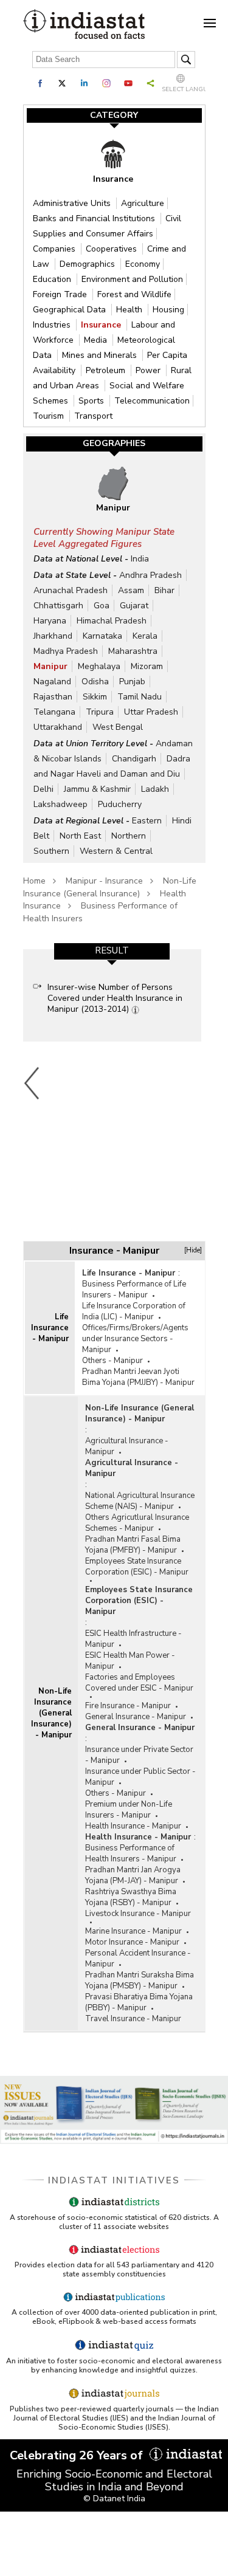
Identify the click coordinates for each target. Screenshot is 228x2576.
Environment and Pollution (132, 279)
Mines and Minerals (101, 355)
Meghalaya (99, 666)
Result (112, 950)
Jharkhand (53, 636)
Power (149, 370)
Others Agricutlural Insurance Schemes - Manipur (137, 1523)
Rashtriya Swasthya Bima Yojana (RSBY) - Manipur (131, 1897)
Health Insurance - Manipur (133, 1826)
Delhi (43, 789)
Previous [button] (32, 1083)
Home (34, 881)
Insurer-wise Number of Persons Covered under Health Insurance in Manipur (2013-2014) (115, 998)
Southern (51, 851)
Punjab (132, 682)
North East (80, 836)
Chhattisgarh (58, 606)
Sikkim (95, 697)
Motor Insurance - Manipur (132, 1942)
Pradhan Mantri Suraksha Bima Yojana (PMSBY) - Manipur (140, 1980)
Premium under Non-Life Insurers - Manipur (129, 1810)
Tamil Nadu (140, 697)
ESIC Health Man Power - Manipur (130, 1661)
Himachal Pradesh (112, 621)
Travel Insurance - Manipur (133, 2019)
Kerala (145, 636)
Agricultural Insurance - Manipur (127, 1446)
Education (53, 279)
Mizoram (147, 666)
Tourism (50, 416)
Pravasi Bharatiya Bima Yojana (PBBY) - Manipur (139, 2002)
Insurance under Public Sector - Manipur (140, 1777)
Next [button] (198, 1083)
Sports (92, 401)
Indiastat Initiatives (114, 2180)
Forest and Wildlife (134, 294)
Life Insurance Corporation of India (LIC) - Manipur (134, 1311)
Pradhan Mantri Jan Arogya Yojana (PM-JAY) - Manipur (133, 1875)
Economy (143, 264)
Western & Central (116, 851)
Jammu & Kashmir (97, 789)
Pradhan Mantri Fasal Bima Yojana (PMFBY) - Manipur (133, 1545)
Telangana (54, 712)
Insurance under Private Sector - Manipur (139, 1755)
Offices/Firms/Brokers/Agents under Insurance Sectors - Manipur (135, 1339)
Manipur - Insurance (104, 881)
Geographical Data (71, 310)
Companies (55, 249)
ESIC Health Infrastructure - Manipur (133, 1639)
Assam (131, 590)
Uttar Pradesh (151, 712)
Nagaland (52, 682)
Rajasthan (53, 697)
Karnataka (102, 636)
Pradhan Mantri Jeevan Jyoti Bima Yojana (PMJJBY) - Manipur (138, 1377)
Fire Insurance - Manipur (128, 1706)
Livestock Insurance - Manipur (138, 1914)
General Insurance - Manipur (136, 1717)
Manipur (50, 666)
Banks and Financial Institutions (95, 218)
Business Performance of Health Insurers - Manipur (131, 1853)
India (140, 559)
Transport (93, 416)
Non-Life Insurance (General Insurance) (110, 887)
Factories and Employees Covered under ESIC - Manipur (139, 1683)
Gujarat (134, 606)
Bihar (164, 590)
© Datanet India (114, 2499)
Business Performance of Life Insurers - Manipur (134, 1290)
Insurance (102, 325)
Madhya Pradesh (66, 651)
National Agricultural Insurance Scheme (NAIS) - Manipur (140, 1501)
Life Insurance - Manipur (50, 1328)
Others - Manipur (112, 1361)
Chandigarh (134, 759)
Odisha (95, 682)
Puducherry (120, 804)
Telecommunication (152, 401)
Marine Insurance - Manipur (133, 1931)
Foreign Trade (61, 294)
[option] (112, 995)
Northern (129, 836)
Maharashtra (133, 651)
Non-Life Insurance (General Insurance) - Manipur (51, 1713)
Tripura (100, 712)
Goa (102, 606)
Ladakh (155, 789)
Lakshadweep (60, 804)
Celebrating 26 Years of (78, 2455)
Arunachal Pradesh (71, 590)
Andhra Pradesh (150, 575)
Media (97, 340)
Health (130, 310)
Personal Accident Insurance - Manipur (138, 1959)
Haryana (50, 621)
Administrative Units (73, 203)
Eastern (147, 821)
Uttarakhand (58, 727)
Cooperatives (112, 249)
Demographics (88, 264)
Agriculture (143, 203)
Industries (53, 325)
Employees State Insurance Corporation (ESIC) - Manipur (137, 1567)
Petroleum (107, 370)
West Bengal (118, 727)
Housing (168, 310)
